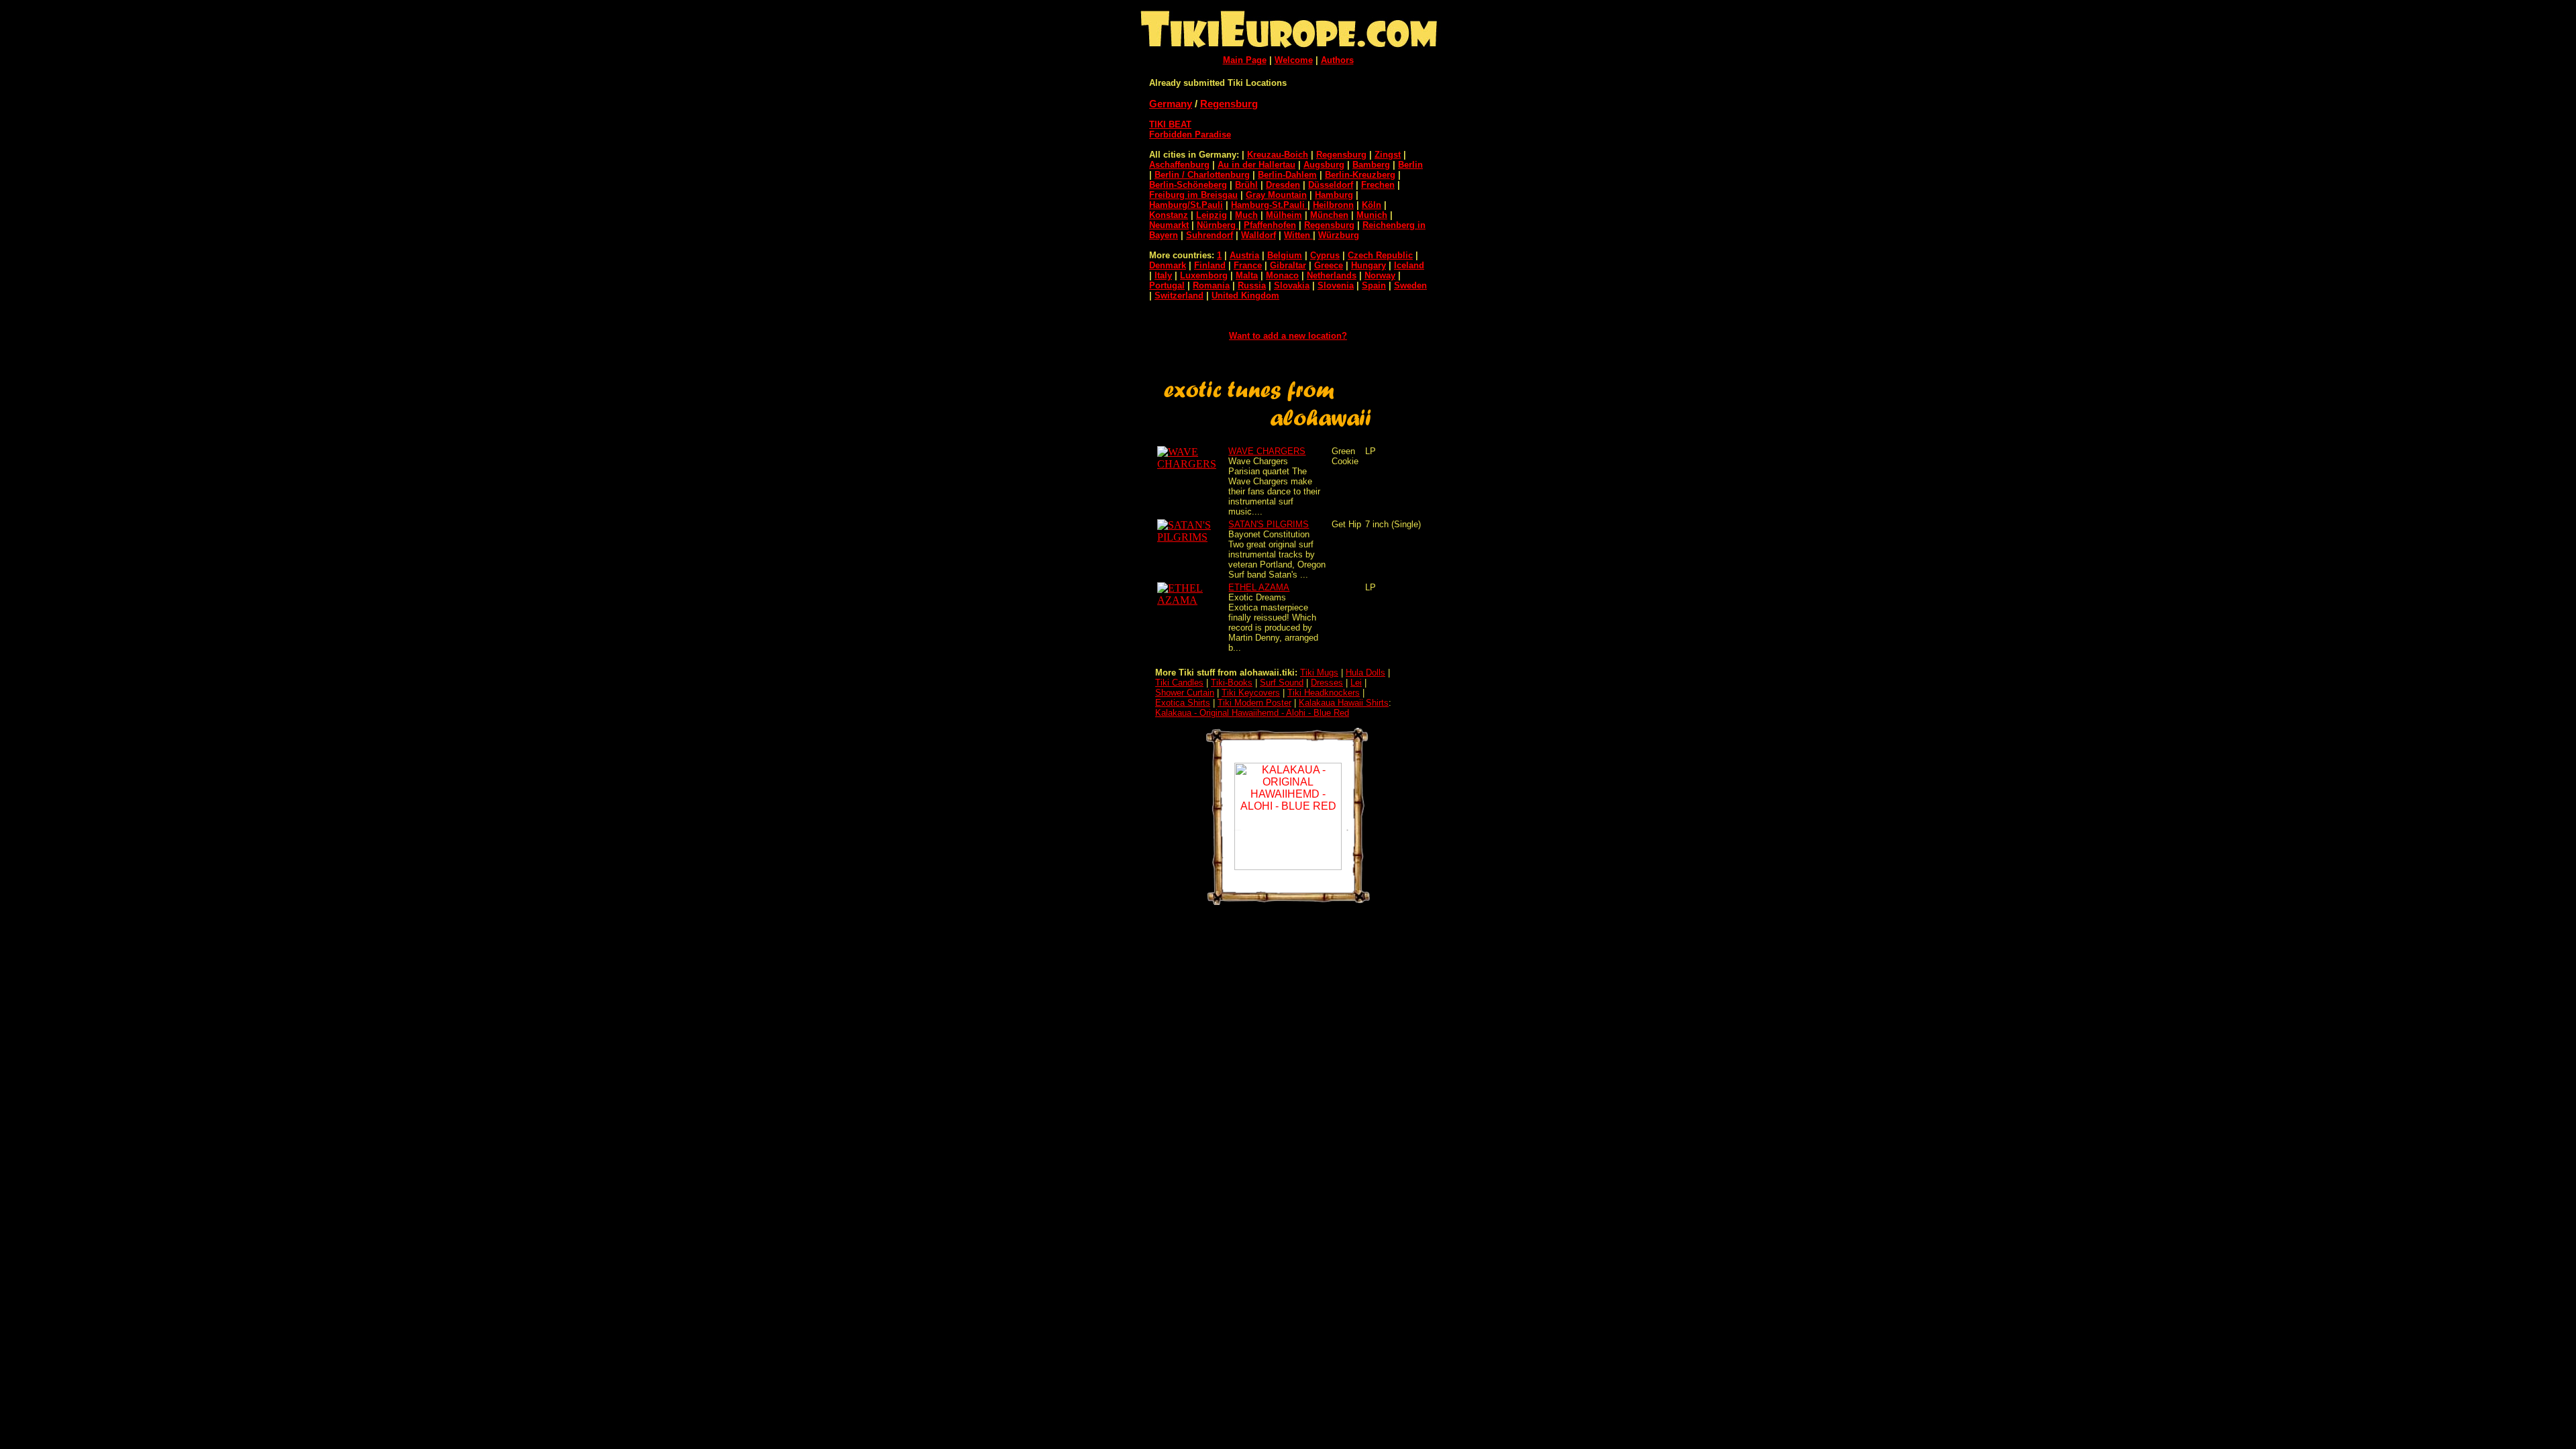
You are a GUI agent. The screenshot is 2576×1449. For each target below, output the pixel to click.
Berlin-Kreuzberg (1360, 175)
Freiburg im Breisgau (1193, 195)
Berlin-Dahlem (1287, 175)
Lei (1356, 683)
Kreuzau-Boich (1278, 155)
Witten (1298, 235)
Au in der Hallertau (1256, 165)
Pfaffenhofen (1270, 225)
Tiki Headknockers (1324, 693)
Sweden (1410, 285)
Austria (1244, 255)
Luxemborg (1204, 275)
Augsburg (1324, 165)
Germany (1171, 104)
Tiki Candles (1179, 683)
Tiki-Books (1232, 683)
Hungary (1368, 265)
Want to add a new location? (1288, 336)
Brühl (1246, 185)
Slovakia (1292, 285)
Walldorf (1258, 235)
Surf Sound (1282, 683)
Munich (1372, 215)
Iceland (1409, 265)
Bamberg (1371, 165)
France (1248, 265)
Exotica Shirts (1183, 703)
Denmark (1168, 265)
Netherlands (1332, 275)
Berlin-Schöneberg (1188, 185)
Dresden (1283, 185)
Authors (1337, 60)
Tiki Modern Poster (1254, 703)
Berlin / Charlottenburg (1202, 175)
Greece (1329, 265)
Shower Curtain (1185, 693)
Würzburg (1339, 235)
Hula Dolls (1365, 673)
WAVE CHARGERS (1267, 451)
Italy (1163, 275)
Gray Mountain (1276, 195)
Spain (1374, 285)
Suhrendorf (1210, 235)
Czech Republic (1380, 255)
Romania (1211, 285)
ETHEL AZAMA (1259, 587)
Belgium (1285, 255)
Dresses (1327, 683)
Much (1246, 215)
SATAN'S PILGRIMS (1269, 524)
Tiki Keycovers (1251, 693)
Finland (1210, 265)
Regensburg (1229, 104)
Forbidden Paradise (1190, 135)
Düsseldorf (1331, 185)
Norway (1380, 275)
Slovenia (1336, 285)
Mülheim (1284, 215)
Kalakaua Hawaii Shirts (1344, 703)
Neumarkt (1169, 225)
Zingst (1388, 155)
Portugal (1167, 285)
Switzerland (1179, 296)
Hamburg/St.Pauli (1186, 205)
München (1329, 215)
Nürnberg (1218, 225)
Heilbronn (1333, 205)
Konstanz (1169, 215)
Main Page (1245, 60)
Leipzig (1212, 215)
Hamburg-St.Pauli (1269, 205)
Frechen (1378, 185)
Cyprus (1325, 255)
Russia (1252, 285)
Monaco (1282, 275)
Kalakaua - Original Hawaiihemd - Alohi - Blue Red (1252, 713)
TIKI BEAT (1170, 124)
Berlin (1410, 165)
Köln (1372, 205)
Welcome (1294, 60)
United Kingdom (1245, 296)
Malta (1247, 275)
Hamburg (1334, 195)
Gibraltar (1288, 265)
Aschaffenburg (1179, 165)
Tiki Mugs (1319, 673)
